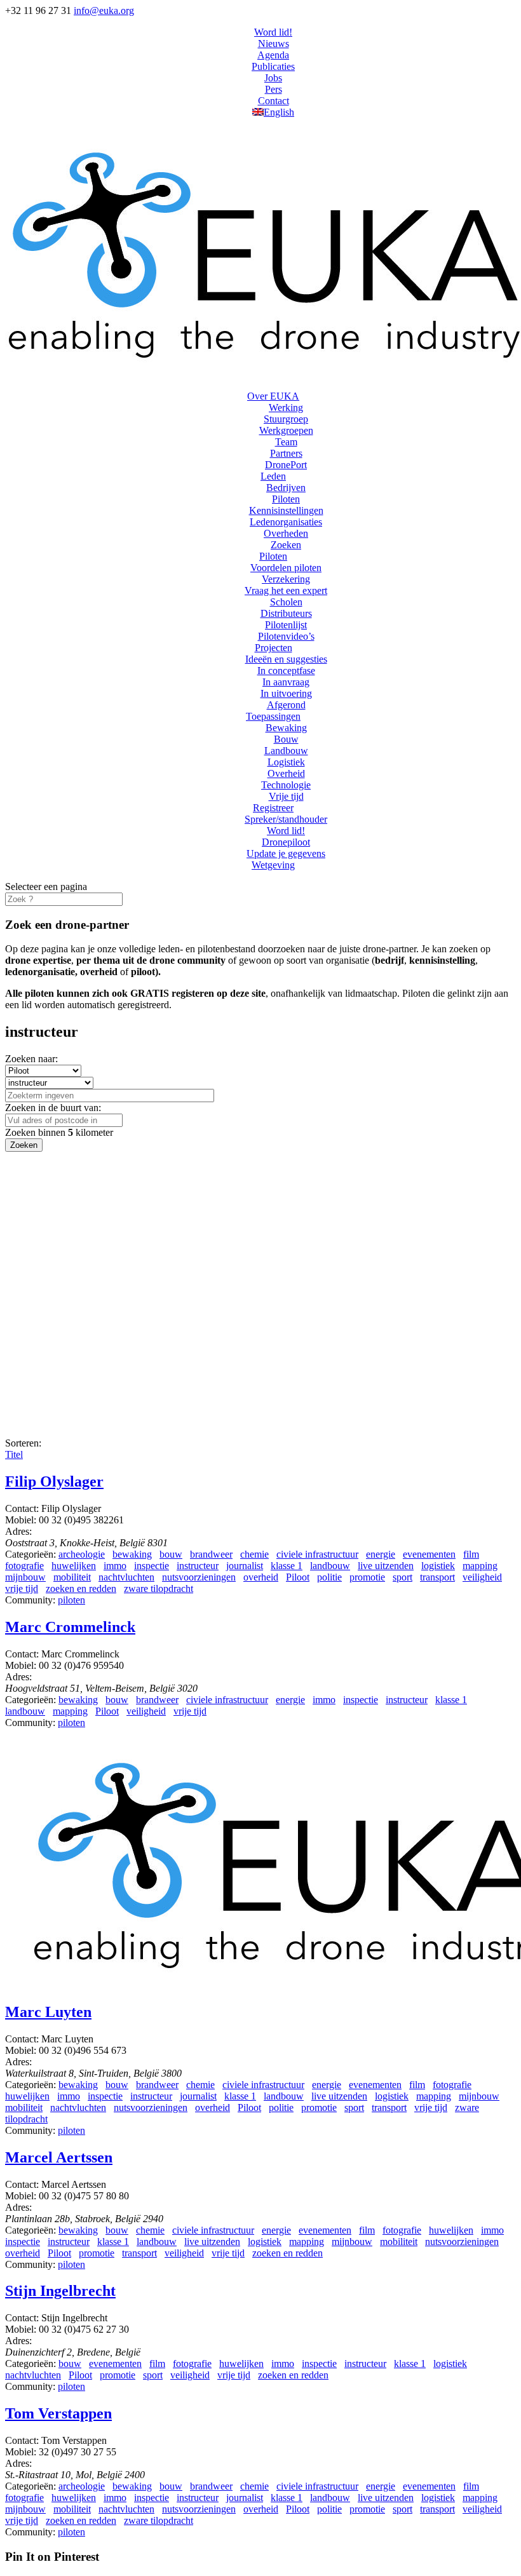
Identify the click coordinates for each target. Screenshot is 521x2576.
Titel (14, 1454)
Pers (274, 89)
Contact (274, 101)
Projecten (274, 648)
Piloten (286, 499)
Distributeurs (286, 613)
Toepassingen (273, 716)
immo (115, 1566)
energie (381, 1554)
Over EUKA (273, 396)
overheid (261, 1577)
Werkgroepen (286, 430)
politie (329, 1577)
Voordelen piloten (286, 568)
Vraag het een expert (286, 590)
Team (286, 442)
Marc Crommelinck (70, 1627)
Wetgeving (273, 865)
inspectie (152, 1566)
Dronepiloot (286, 842)
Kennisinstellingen (286, 510)
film (471, 1554)
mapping (480, 1566)
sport (403, 1577)
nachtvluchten (126, 1577)
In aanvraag (286, 682)
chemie (254, 1554)
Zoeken (286, 545)
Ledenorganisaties (286, 522)
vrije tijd (22, 1588)
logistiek (438, 1566)
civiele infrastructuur (317, 1554)
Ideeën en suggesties (286, 659)
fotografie (24, 1566)
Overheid (286, 773)
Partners (286, 453)
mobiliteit (72, 1577)
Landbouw (286, 751)
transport (437, 1577)
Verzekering (286, 579)
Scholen (286, 602)
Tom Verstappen (58, 2413)
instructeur (198, 1566)
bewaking (132, 1554)
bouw (171, 1554)
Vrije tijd (286, 796)
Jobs (273, 78)
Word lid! (273, 32)
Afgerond (286, 705)
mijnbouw (25, 1577)
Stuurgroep (286, 419)
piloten (71, 1600)
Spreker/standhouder (286, 819)
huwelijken (74, 1566)
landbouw (330, 1566)
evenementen (429, 1554)
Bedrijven (286, 488)
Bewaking (286, 728)
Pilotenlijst (286, 625)
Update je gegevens (286, 853)
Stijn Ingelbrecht (60, 2291)
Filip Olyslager (54, 1481)
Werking (286, 408)
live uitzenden (386, 1566)
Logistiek (286, 762)
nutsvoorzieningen (199, 1577)
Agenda (273, 55)
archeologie (82, 1554)
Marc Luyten (48, 2012)
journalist (245, 1566)
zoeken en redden (81, 1588)
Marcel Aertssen (59, 2157)
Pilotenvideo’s (286, 636)
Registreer (273, 808)
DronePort (286, 465)
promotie (367, 1577)
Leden (273, 476)
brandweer (211, 1554)
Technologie (286, 785)
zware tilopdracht (159, 1588)
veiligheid (482, 1577)
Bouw (286, 739)
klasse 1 (287, 1566)
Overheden (286, 533)
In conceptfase (286, 671)
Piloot (298, 1577)
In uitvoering (286, 693)
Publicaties (273, 66)
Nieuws (274, 44)
